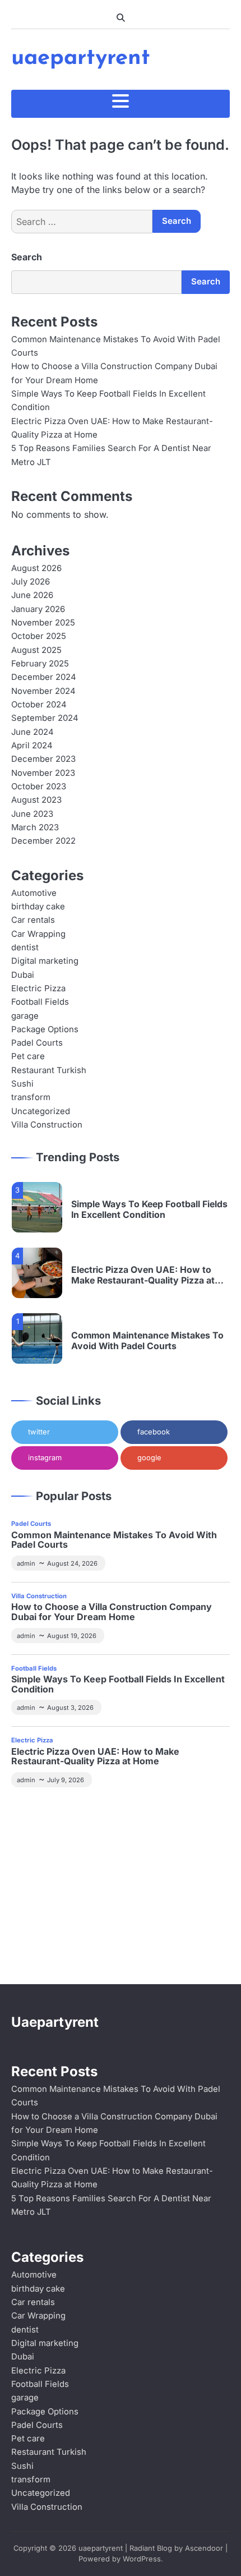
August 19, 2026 (72, 1636)
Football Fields (40, 1002)
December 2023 (43, 759)
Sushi (22, 1084)
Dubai (23, 975)
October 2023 (39, 786)
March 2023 (35, 827)
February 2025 (40, 664)
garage (25, 1016)
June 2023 (32, 814)
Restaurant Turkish (49, 1070)
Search (27, 257)
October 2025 (39, 636)
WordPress (142, 2559)
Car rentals (33, 920)
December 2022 (43, 841)
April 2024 (32, 746)
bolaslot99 (34, 1812)
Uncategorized (41, 1111)
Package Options (45, 1029)
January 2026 (38, 609)
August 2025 (36, 650)
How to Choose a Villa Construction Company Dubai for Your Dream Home (112, 1612)
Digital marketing (45, 961)
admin (26, 1563)
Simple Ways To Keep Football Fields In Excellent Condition (149, 1209)
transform (31, 1097)
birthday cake (38, 907)
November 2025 (43, 623)
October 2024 (39, 705)
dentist (25, 947)
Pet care (28, 1056)
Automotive (34, 893)
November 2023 (43, 773)
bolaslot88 (81, 1920)
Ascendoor (204, 2548)
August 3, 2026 (70, 1708)
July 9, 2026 (66, 1780)
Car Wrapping (38, 934)
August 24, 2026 (72, 1563)
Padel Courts (37, 1043)
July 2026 (31, 582)
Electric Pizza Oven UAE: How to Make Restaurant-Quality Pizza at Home (143, 1275)
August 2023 (36, 800)
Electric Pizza (38, 988)
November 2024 (43, 691)
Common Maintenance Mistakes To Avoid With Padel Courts (147, 1341)
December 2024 (44, 677)
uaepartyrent (81, 58)
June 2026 (32, 595)
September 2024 (45, 718)
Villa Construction (47, 1125)
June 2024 (33, 732)
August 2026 (36, 568)
